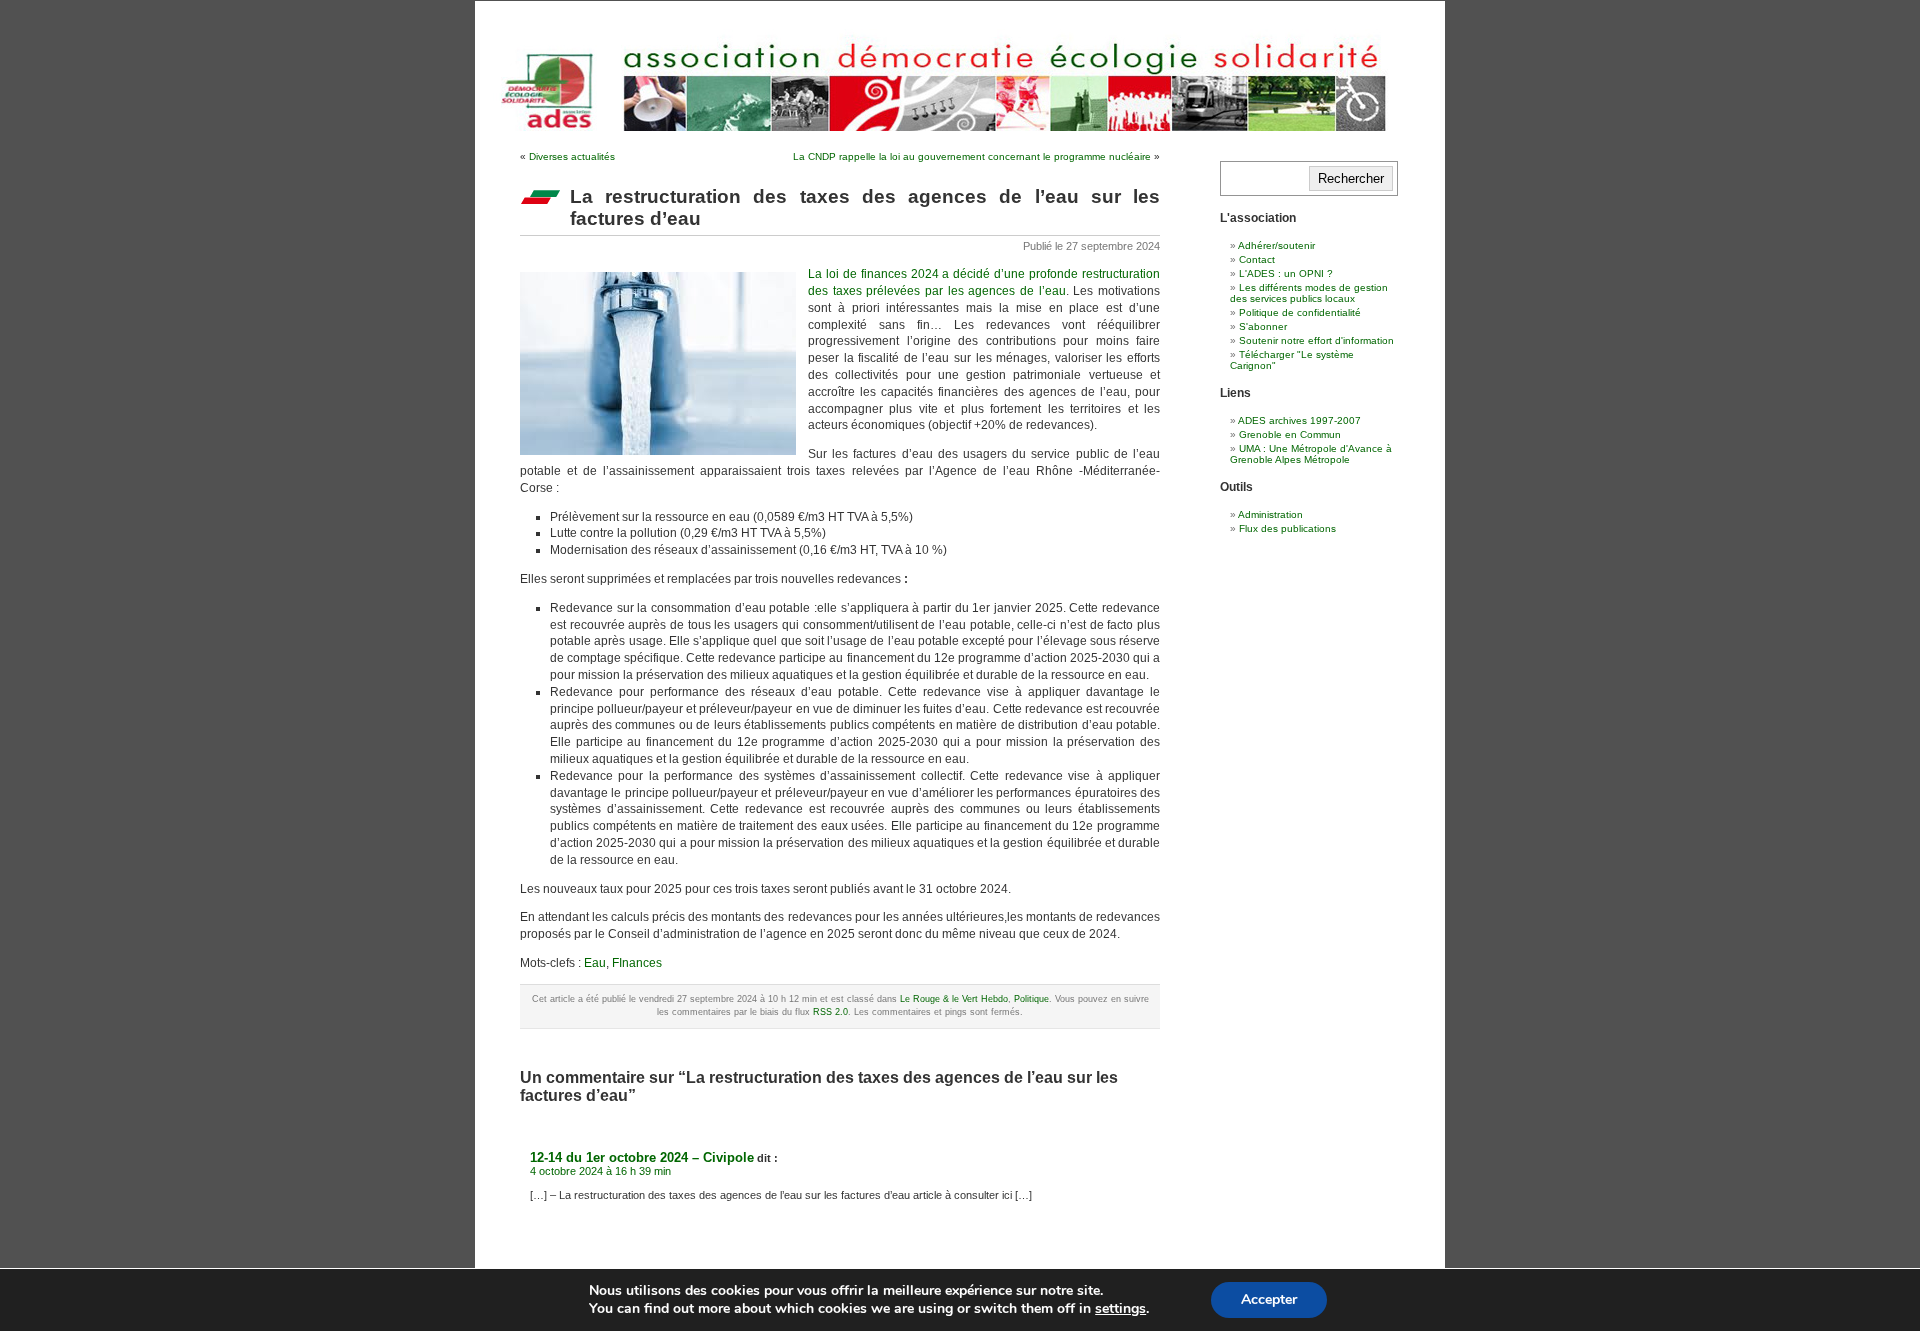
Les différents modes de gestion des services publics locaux (1309, 293)
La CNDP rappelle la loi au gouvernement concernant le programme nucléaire (972, 156)
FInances (637, 963)
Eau (595, 963)
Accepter (1269, 1299)
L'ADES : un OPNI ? (1286, 273)
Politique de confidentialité (1300, 312)
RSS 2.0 (830, 1012)
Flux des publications (1287, 528)
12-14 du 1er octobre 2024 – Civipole (642, 1157)
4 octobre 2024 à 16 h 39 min (600, 1171)
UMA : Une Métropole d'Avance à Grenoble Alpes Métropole (1311, 454)
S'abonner (1263, 326)
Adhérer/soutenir (1276, 245)
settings (1120, 1309)
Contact (1257, 259)
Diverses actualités (572, 156)
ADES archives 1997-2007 (1299, 420)
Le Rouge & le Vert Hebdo (954, 999)
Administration (1270, 514)
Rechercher (1351, 178)
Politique (1031, 999)
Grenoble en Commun (1290, 434)
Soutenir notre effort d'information (1316, 340)
